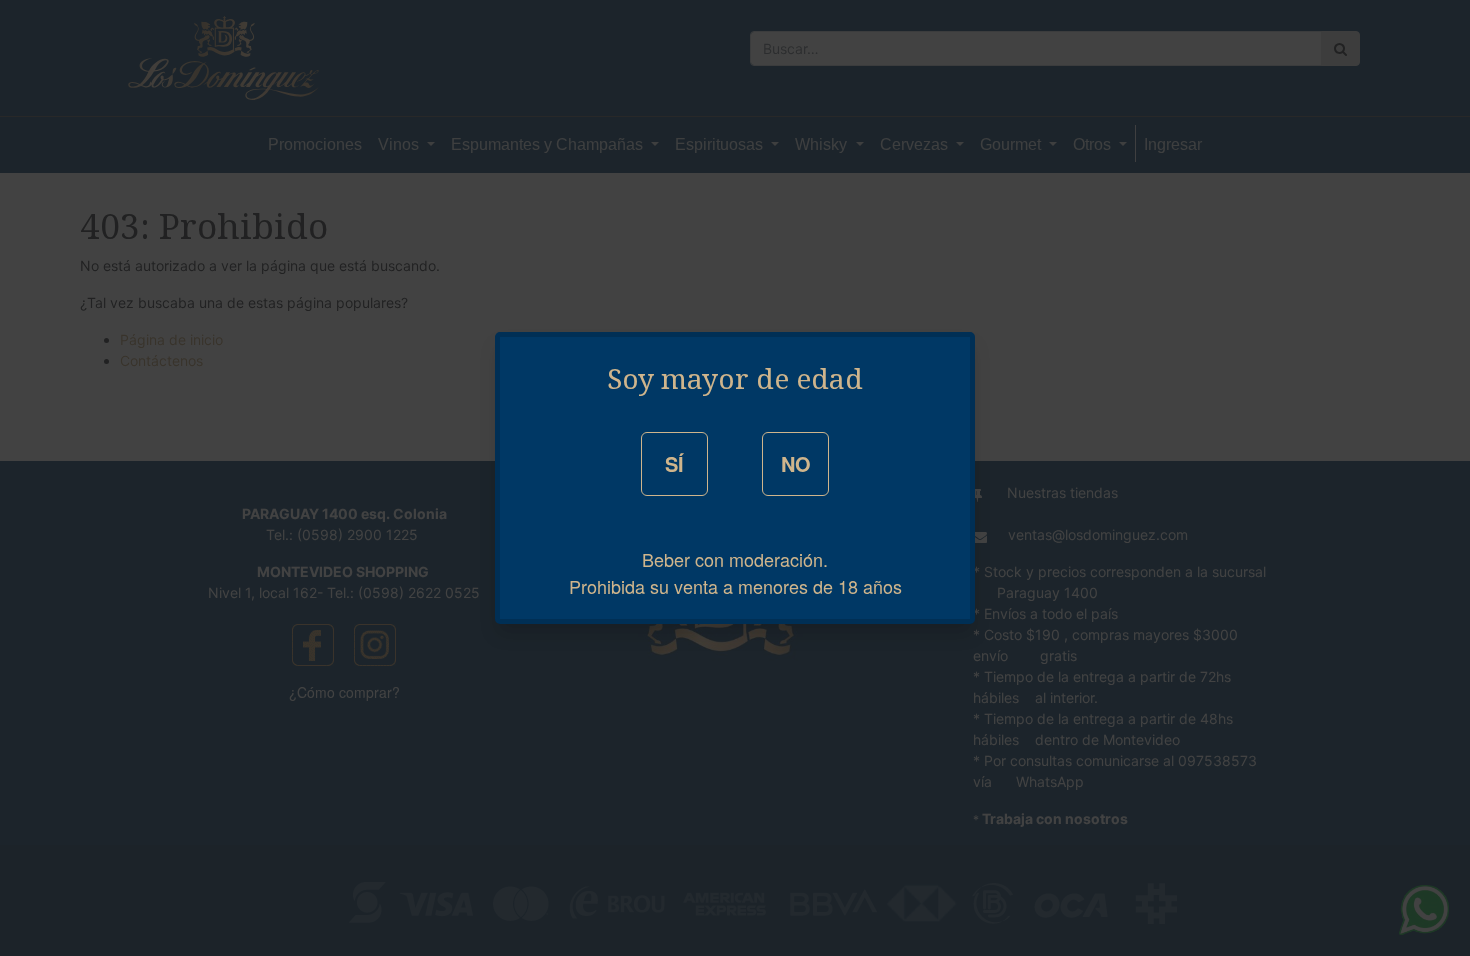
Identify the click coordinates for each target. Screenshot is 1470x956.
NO (796, 463)
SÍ (674, 463)
